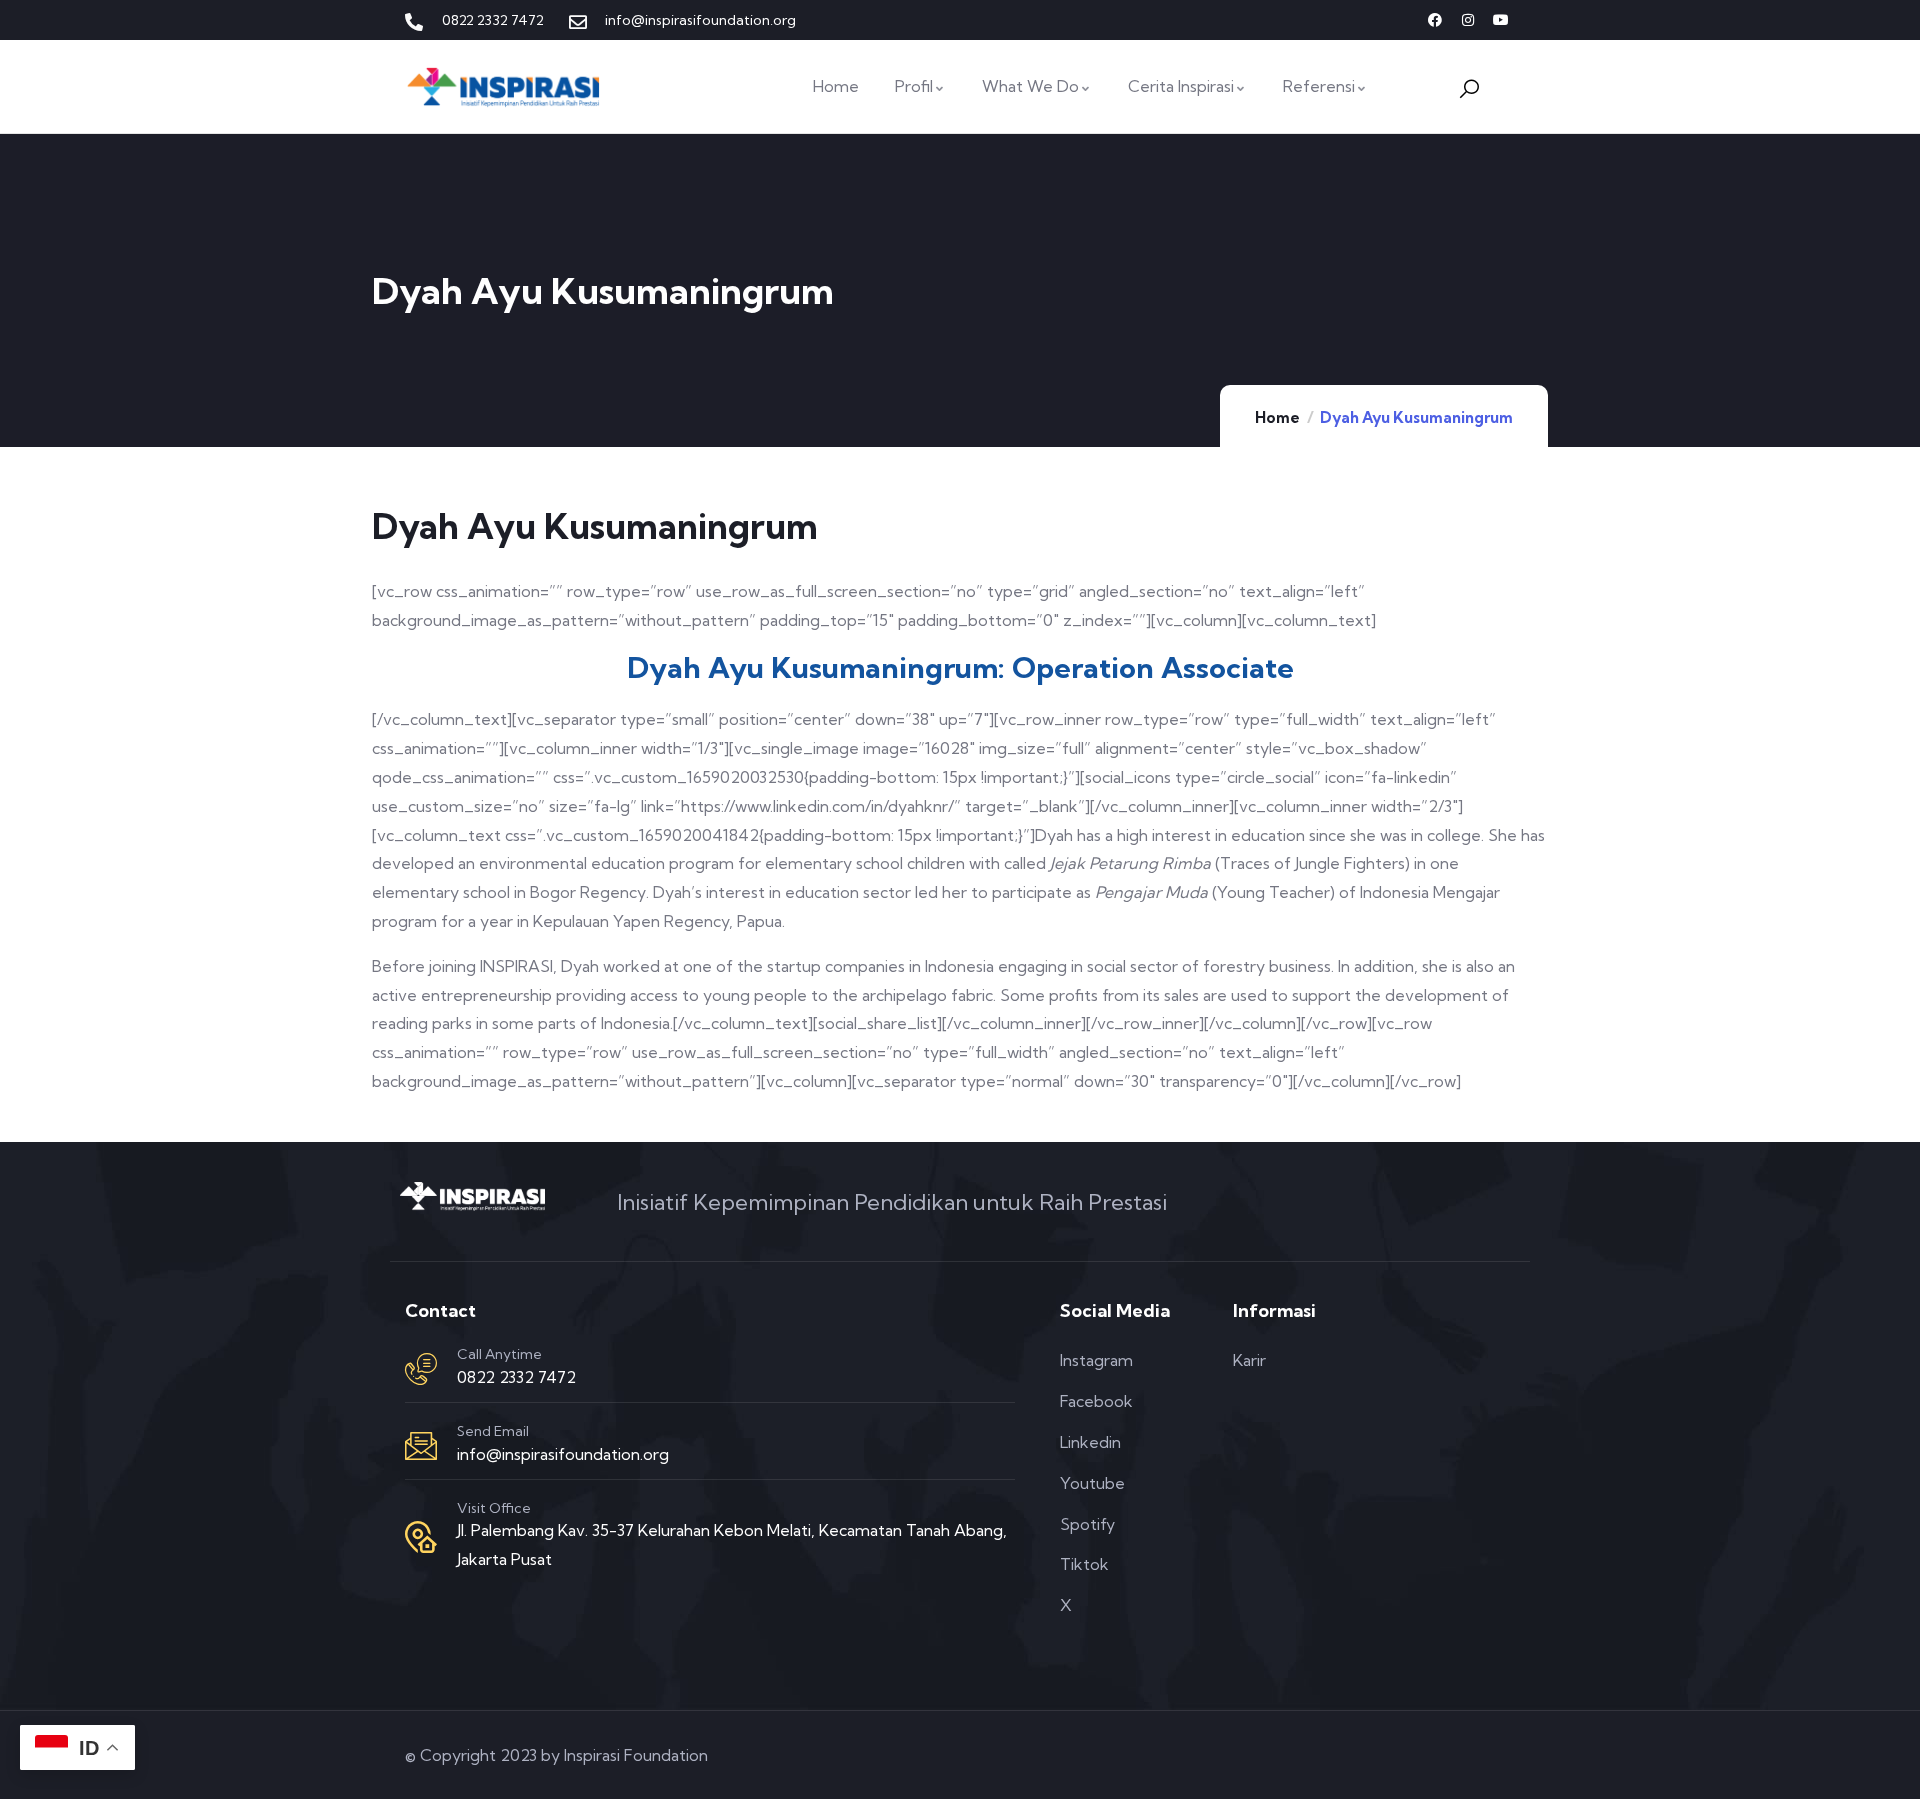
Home (1277, 417)
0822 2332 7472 (516, 1377)
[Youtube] (1501, 20)
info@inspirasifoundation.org (563, 1454)
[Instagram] (1468, 20)
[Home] (504, 86)
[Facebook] (1435, 20)
